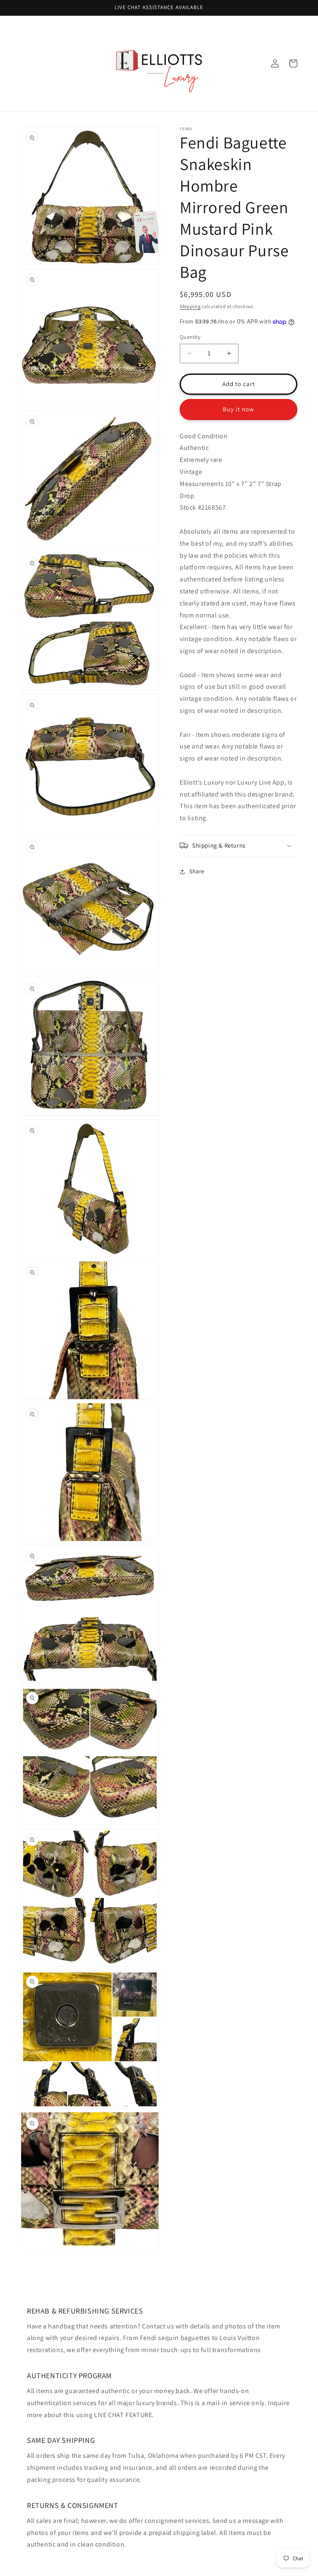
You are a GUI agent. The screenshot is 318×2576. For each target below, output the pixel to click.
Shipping (190, 306)
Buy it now (238, 409)
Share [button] (197, 871)
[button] (238, 846)
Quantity (190, 337)
